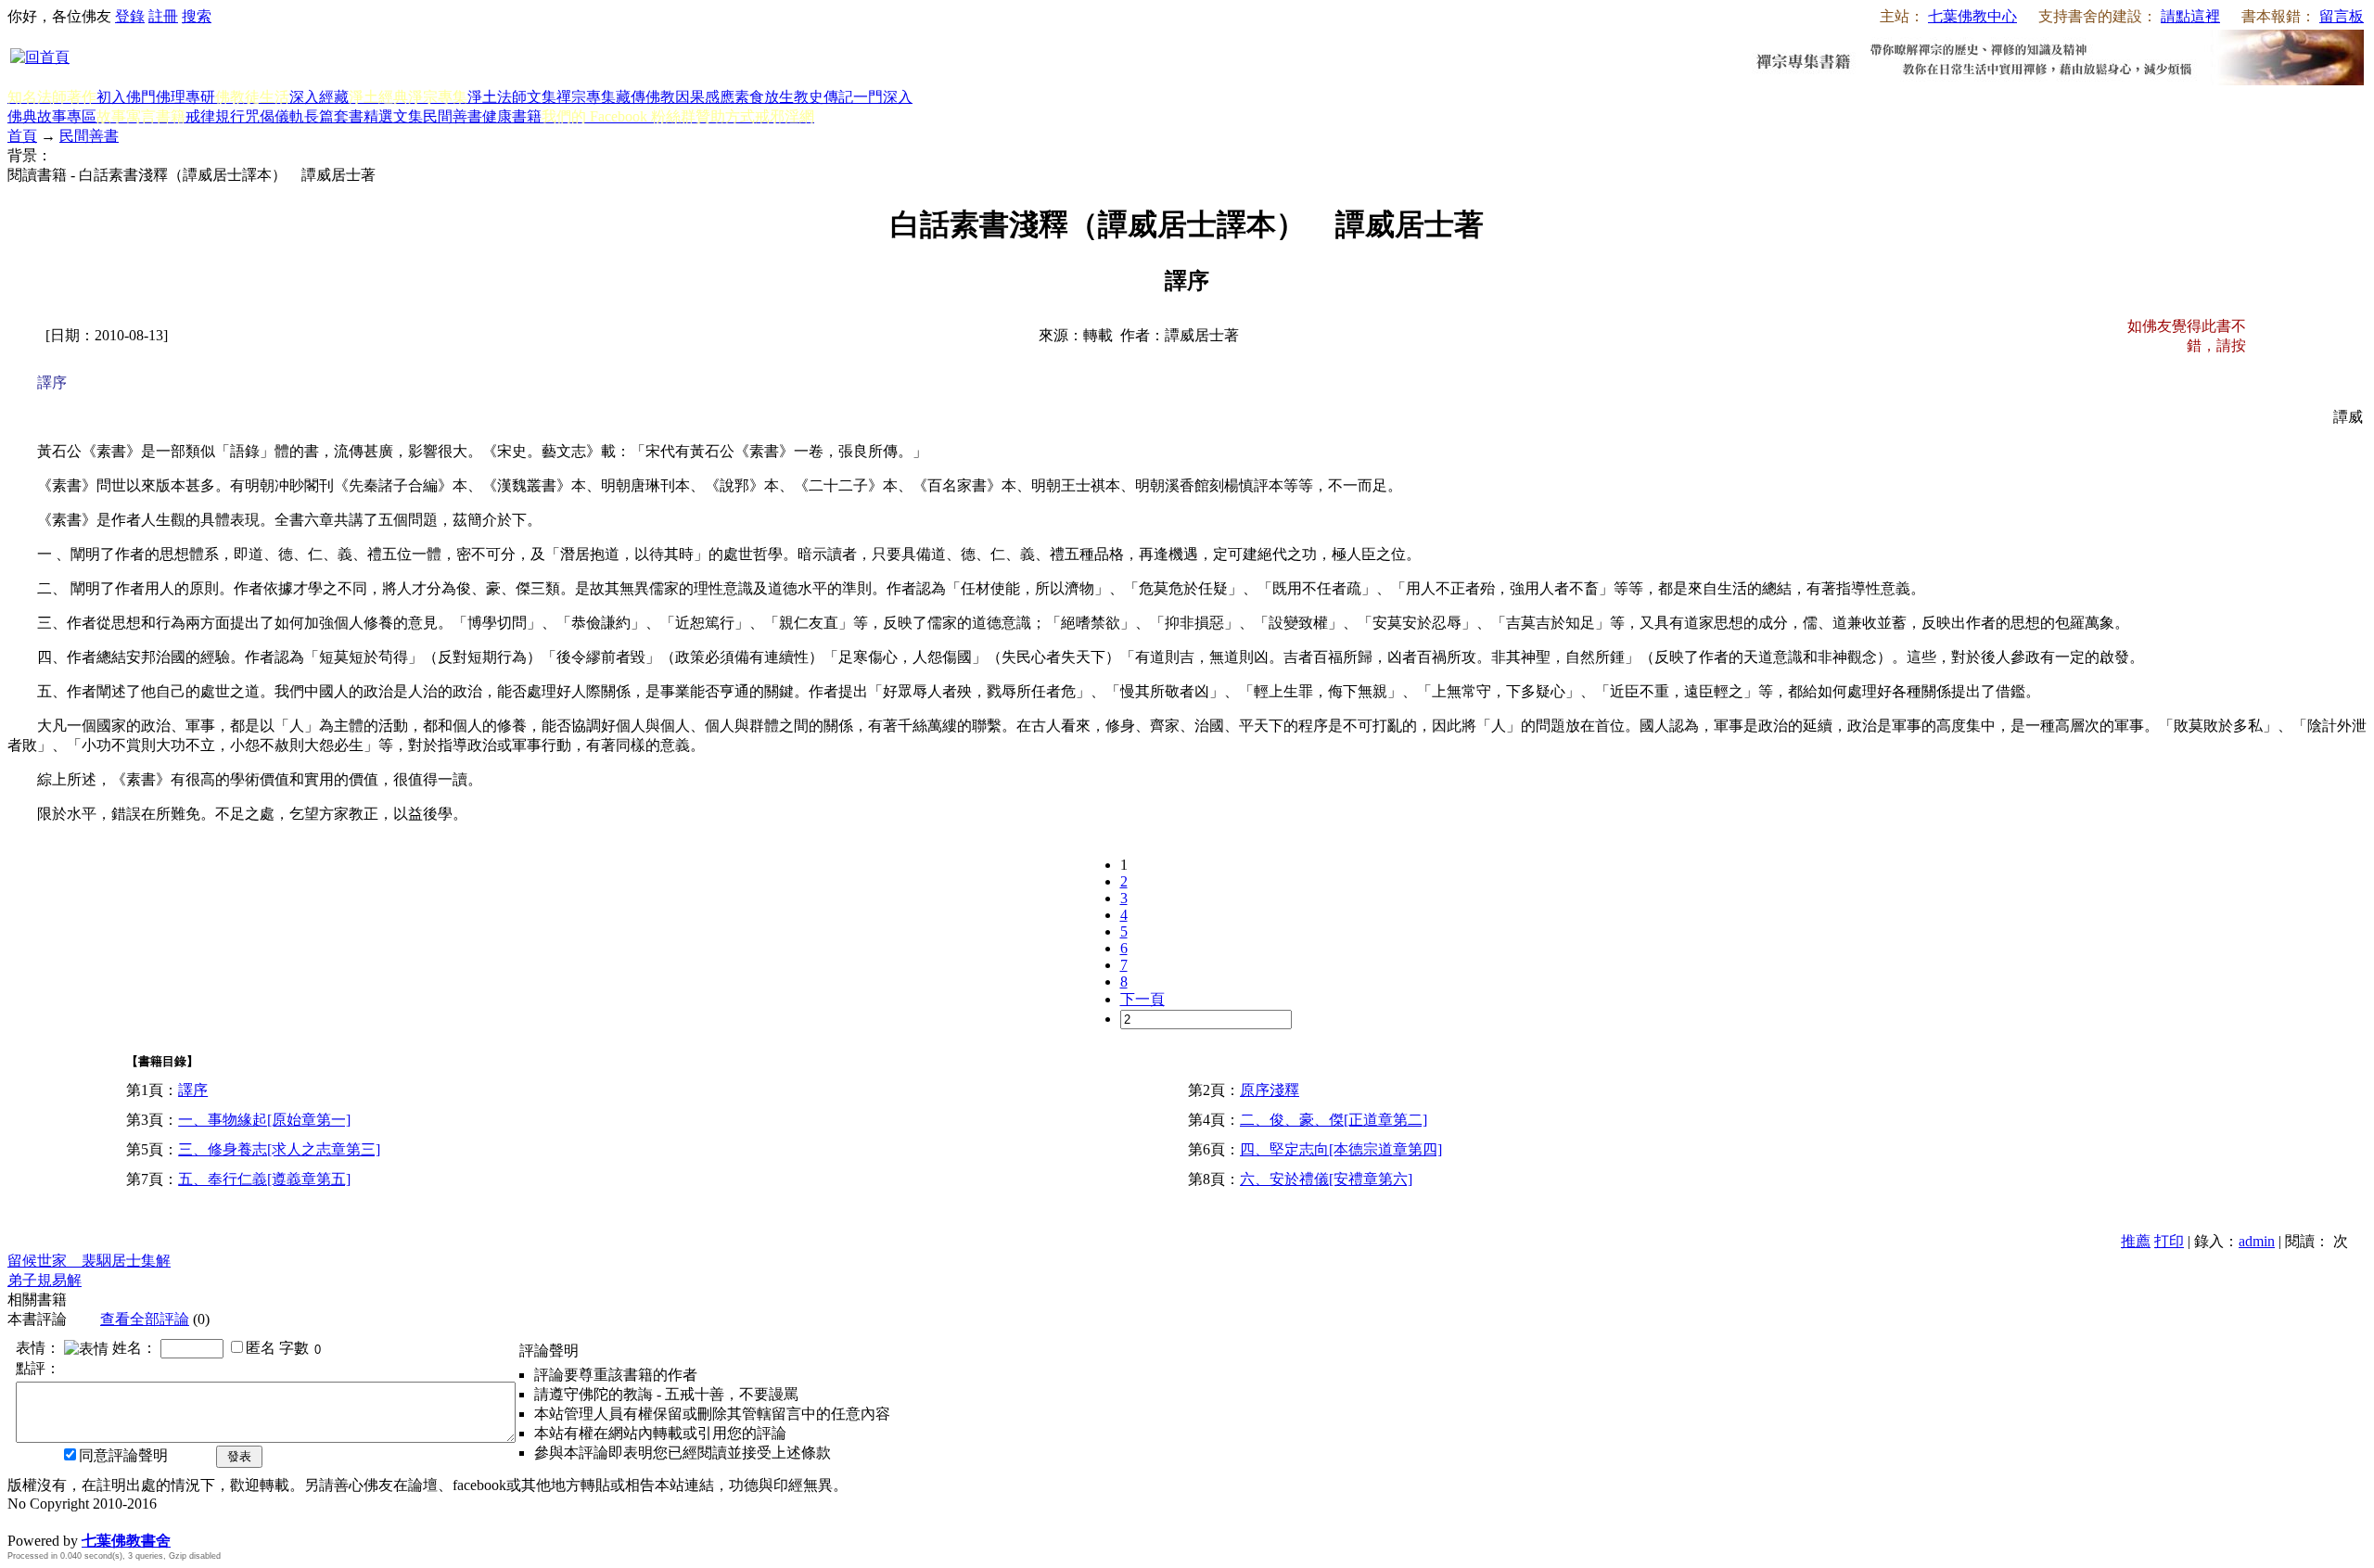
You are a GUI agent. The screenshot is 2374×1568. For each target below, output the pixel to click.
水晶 (22, 1521)
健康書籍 (512, 116)
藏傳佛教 (645, 97)
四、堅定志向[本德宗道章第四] (1341, 1149)
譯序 (193, 1090)
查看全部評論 (145, 1319)
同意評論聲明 (123, 1455)
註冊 (163, 16)
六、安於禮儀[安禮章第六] (1326, 1179)
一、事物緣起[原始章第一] (264, 1120)
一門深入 (883, 97)
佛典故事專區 (52, 116)
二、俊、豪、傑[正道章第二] (1334, 1120)
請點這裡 (2190, 16)
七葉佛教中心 (1972, 16)
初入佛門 (126, 97)
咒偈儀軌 (274, 116)
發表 (239, 1456)
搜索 (197, 16)
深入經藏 (319, 97)
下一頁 (1142, 999)
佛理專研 (185, 97)
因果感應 (705, 97)
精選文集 (393, 116)
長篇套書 (334, 116)
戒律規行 (215, 116)
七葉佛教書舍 (126, 1541)
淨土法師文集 (512, 97)
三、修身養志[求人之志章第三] (279, 1149)
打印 (2169, 1241)
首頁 (22, 136)
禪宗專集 (586, 97)
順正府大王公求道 (100, 1521)
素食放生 (764, 97)
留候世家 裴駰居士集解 (89, 1261)
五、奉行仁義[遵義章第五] (264, 1179)
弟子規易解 (45, 1280)
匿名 (261, 1348)
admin (2257, 1241)
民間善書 (453, 116)
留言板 (2342, 16)
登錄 (130, 16)
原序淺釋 (1270, 1090)
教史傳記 (823, 97)
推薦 (2136, 1241)
